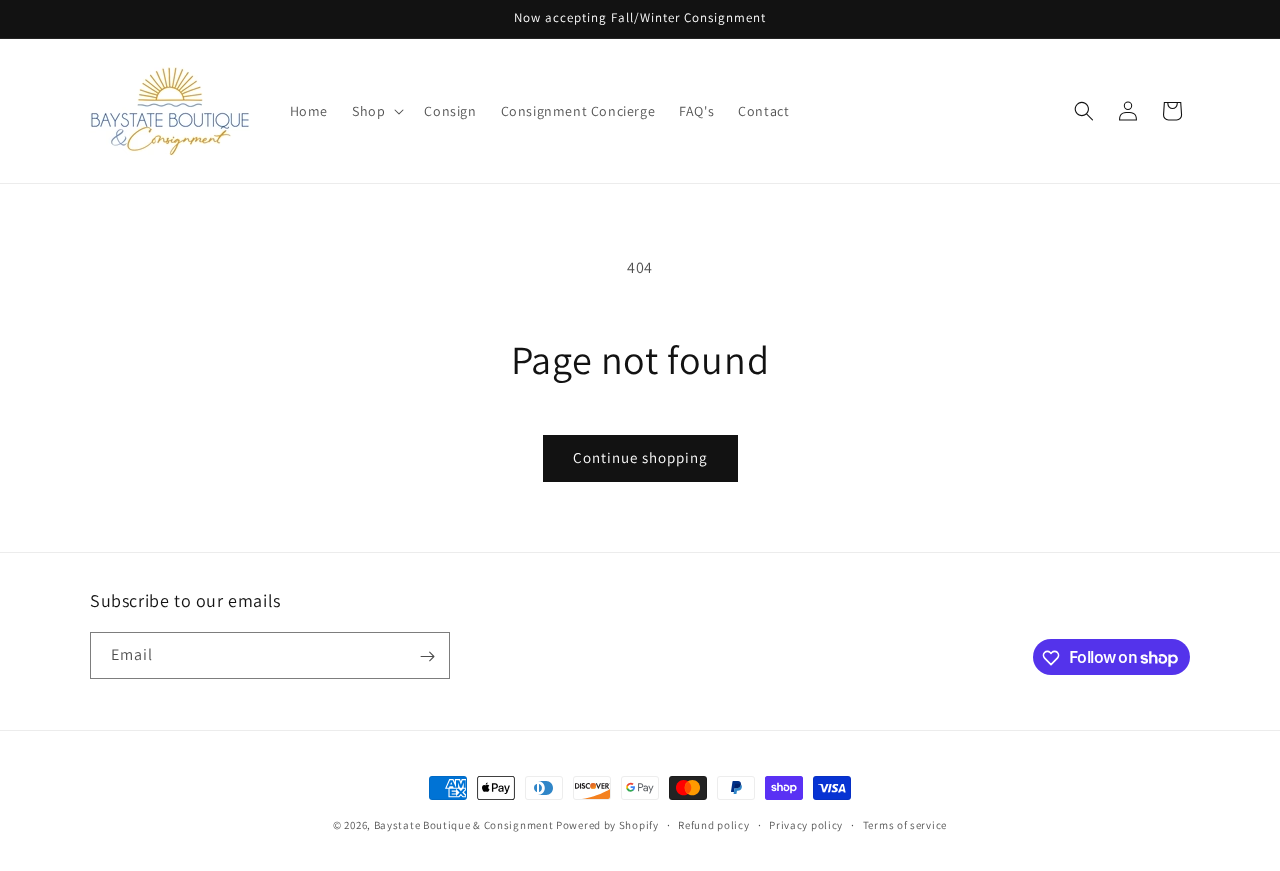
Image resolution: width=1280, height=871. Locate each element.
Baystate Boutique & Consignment (464, 825)
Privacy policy (806, 824)
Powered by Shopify (607, 825)
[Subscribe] (427, 656)
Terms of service (905, 824)
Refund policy (713, 824)
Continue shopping (640, 457)
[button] (376, 111)
